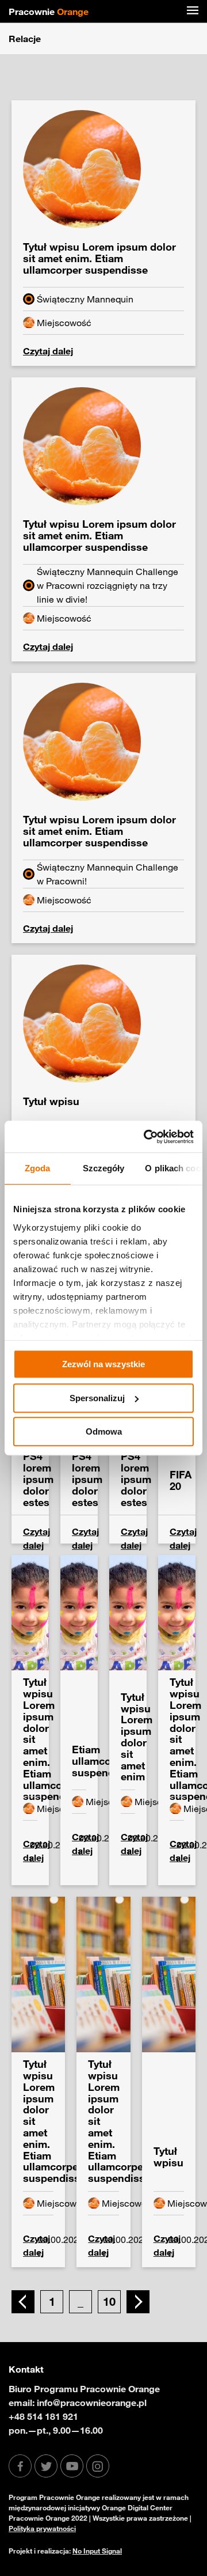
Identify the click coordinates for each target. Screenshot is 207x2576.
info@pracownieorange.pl (92, 2403)
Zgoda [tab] (38, 1168)
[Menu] (193, 12)
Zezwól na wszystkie (103, 1364)
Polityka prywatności (42, 2528)
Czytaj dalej (48, 351)
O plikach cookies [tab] (174, 1168)
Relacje (25, 39)
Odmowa (104, 1431)
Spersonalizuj (97, 1398)
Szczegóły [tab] (104, 1168)
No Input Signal (97, 2551)
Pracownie (49, 12)
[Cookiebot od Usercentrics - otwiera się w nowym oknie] (146, 1137)
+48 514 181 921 (43, 2416)
